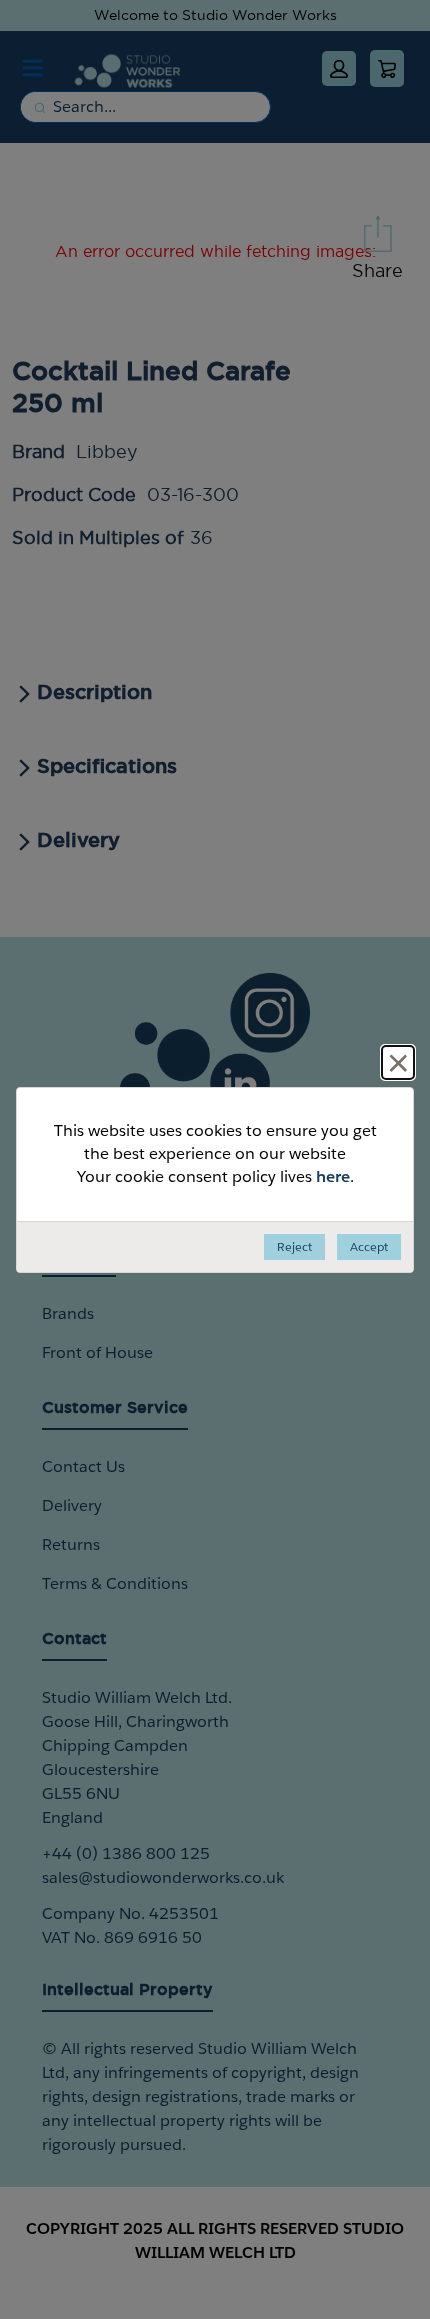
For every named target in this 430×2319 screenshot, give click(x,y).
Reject (294, 1246)
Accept (369, 1246)
